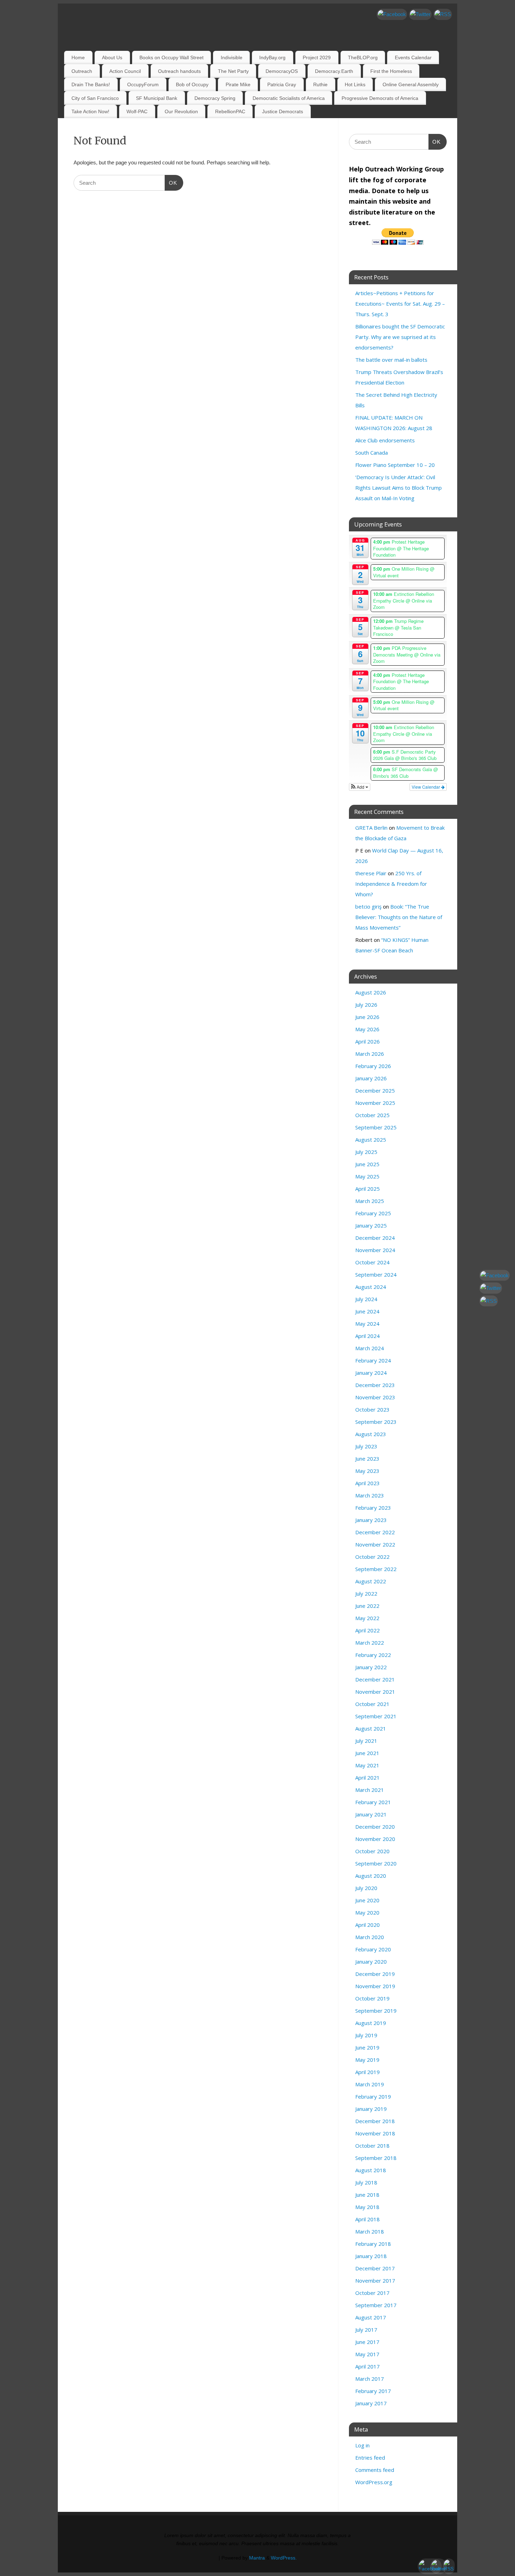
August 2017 (371, 2317)
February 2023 (373, 1508)
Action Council (125, 71)
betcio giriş (368, 906)
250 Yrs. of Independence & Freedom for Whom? (391, 884)
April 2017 (368, 2366)
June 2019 (367, 2047)
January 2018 (371, 2256)
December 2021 (375, 1679)
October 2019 (372, 1998)
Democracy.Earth (334, 71)
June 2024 (367, 1311)
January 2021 (371, 1814)
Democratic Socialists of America (289, 98)
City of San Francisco (95, 98)
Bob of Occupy (192, 84)
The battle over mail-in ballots (391, 360)
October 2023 (372, 1409)
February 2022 (373, 1655)
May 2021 (367, 1765)
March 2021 (370, 1790)
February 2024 (373, 1360)
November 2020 (375, 1839)
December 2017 (375, 2268)
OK (171, 183)
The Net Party (233, 71)
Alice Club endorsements (385, 440)
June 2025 (367, 1164)
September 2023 (376, 1422)
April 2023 (368, 1483)
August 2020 (371, 1876)
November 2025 (375, 1103)
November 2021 (375, 1692)
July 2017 (366, 2330)
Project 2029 (317, 57)
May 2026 (367, 1029)
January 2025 (371, 1225)
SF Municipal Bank (157, 98)
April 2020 (368, 1925)
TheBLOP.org (363, 57)
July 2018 (366, 2182)
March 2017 (370, 2379)
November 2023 (375, 1397)
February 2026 (373, 1066)
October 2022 (372, 1557)
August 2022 (371, 1581)
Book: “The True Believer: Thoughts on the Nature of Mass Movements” (399, 917)
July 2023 (366, 1446)
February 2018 (373, 2244)
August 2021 (371, 1728)
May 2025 (367, 1176)
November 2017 (375, 2281)
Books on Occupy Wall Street (171, 57)
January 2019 (371, 2109)
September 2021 (376, 1716)
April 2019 (368, 2072)
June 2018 (367, 2195)
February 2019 (373, 2096)
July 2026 (366, 1005)
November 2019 (375, 1986)
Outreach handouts (179, 71)
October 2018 (372, 2146)
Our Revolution (181, 111)
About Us (112, 57)
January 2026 (371, 1078)
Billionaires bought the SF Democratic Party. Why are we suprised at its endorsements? (400, 337)
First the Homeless (391, 71)
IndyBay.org (272, 57)
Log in (362, 2445)
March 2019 (370, 2084)
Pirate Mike (238, 84)
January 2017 (371, 2403)
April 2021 (368, 1778)
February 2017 (373, 2391)
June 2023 (367, 1459)
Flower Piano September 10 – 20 (395, 465)
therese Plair (371, 873)
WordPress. (284, 2558)
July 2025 (366, 1152)
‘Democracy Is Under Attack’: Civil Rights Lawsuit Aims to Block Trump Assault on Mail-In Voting (399, 488)
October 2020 (372, 1851)
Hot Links (355, 84)
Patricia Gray (282, 84)
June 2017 (367, 2342)
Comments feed (375, 2470)
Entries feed (370, 2458)
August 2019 (371, 2023)
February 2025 (373, 1213)
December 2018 (375, 2121)
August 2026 (371, 992)
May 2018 (367, 2207)
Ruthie (320, 84)
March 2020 (370, 1937)
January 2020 (371, 1962)
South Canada (372, 453)
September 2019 (376, 2011)
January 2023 (371, 1520)
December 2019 (375, 1974)
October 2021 (372, 1704)
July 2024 (366, 1299)
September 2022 (376, 1569)
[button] (360, 787)
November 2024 (375, 1250)
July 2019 (366, 2035)
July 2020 (366, 1888)
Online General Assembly (411, 84)
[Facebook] (392, 14)
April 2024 (368, 1336)
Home (78, 57)
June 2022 (367, 1606)
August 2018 (371, 2170)
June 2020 (367, 1900)
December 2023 (375, 1385)
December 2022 (375, 1532)
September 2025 (376, 1127)
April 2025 (368, 1189)
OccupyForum (143, 84)
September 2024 (376, 1275)
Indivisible (232, 57)
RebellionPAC (230, 111)
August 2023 (371, 1434)
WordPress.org (374, 2482)
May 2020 (367, 1912)
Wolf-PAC (137, 111)
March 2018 (370, 2231)
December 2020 (375, 1827)
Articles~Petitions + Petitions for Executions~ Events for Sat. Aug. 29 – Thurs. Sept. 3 (400, 304)
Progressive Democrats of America (380, 98)
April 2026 (368, 1041)
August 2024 (371, 1287)
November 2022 (375, 1544)
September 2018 (376, 2158)
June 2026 (367, 1017)
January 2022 (371, 1667)
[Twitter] (420, 14)
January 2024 (371, 1373)
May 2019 (367, 2060)
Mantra (257, 2558)
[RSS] (443, 14)
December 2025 (375, 1090)
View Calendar (426, 787)
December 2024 (375, 1238)
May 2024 (367, 1324)
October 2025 (372, 1115)
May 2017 (367, 2354)
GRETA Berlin (371, 828)
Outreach (82, 71)
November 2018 (375, 2133)
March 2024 (370, 1348)
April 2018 (368, 2219)
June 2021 (367, 1753)
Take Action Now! (90, 111)
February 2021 (373, 1802)
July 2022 (366, 1593)
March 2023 (370, 1495)
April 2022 (368, 1630)
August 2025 (371, 1140)
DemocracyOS (282, 71)
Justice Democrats (283, 111)
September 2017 (376, 2305)
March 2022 (370, 1643)
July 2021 (366, 1741)
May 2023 (367, 1471)
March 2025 (370, 1201)
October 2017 (372, 2293)
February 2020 (373, 1949)
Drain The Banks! (91, 84)
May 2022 (367, 1618)
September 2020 (376, 1863)
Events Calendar (413, 57)
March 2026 (370, 1054)
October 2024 (372, 1262)
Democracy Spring (215, 98)
